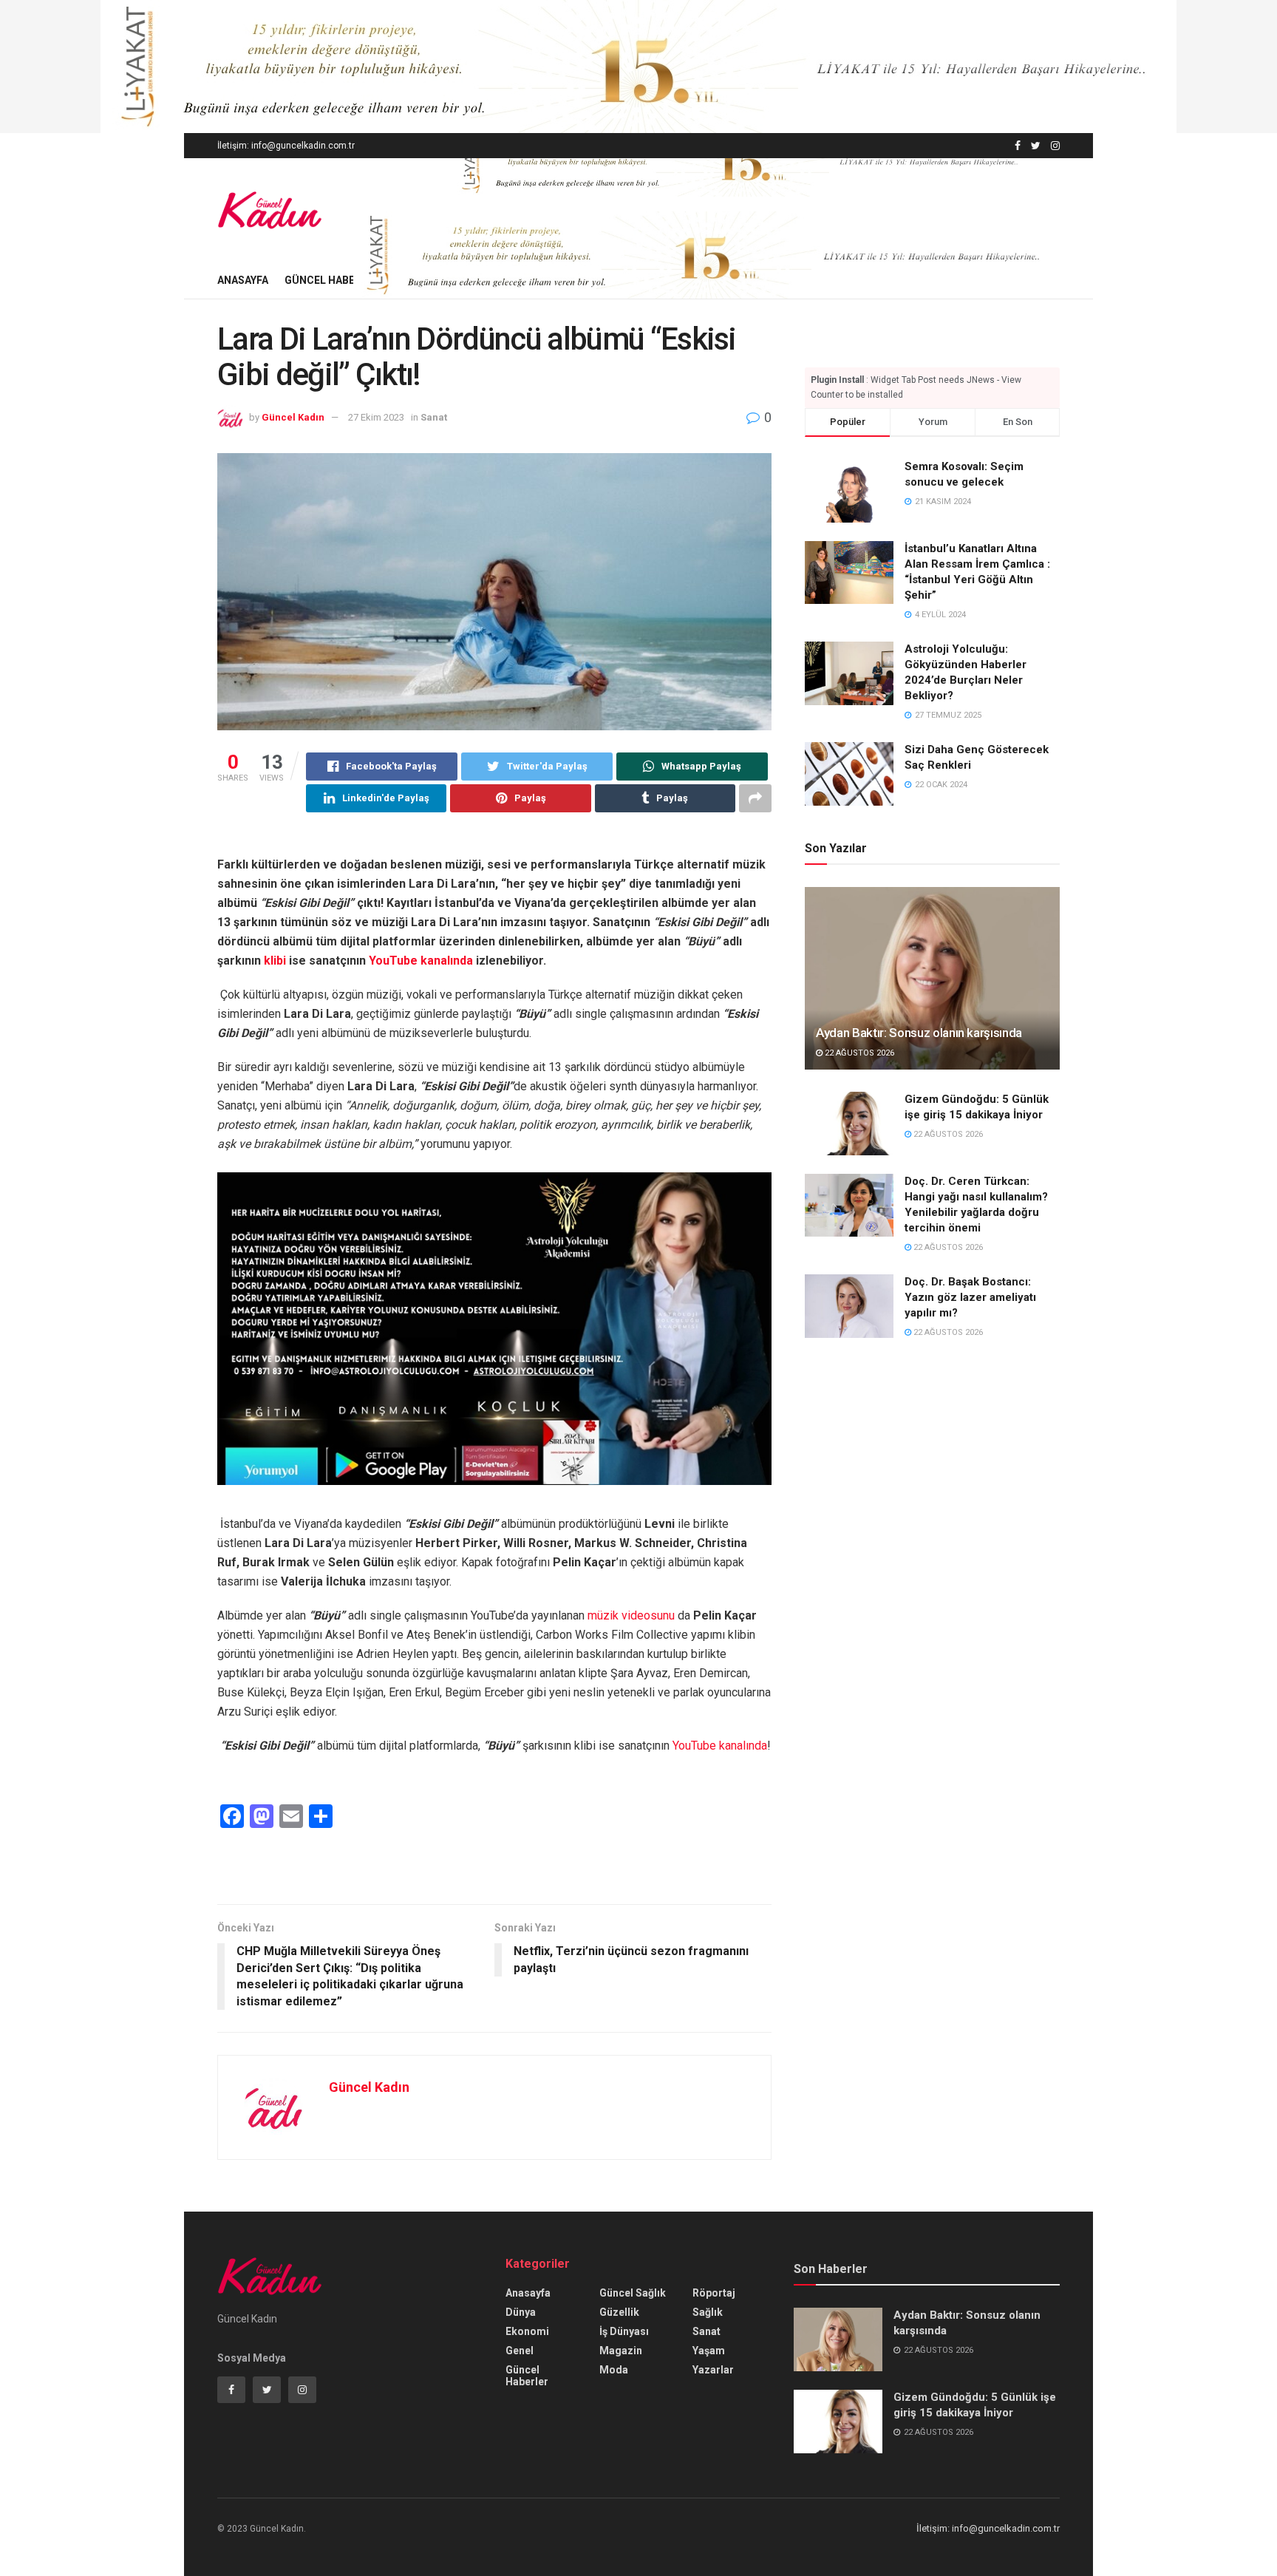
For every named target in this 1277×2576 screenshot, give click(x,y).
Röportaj (714, 2293)
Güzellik (619, 2312)
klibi (275, 961)
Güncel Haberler (332, 280)
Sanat (434, 417)
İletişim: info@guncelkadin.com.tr (286, 146)
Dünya (521, 2312)
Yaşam (709, 2351)
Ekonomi (527, 2331)
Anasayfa (243, 280)
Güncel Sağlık (633, 2293)
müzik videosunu (631, 1615)
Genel (520, 2351)
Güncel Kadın (293, 417)
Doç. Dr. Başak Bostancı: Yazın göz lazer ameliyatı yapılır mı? (970, 1297)
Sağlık (708, 2312)
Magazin (621, 2351)
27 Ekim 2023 (376, 417)
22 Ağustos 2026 (858, 1053)
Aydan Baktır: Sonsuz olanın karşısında (919, 1033)
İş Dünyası (624, 2331)
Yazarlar (713, 2370)
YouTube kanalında (421, 961)
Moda (614, 2370)
